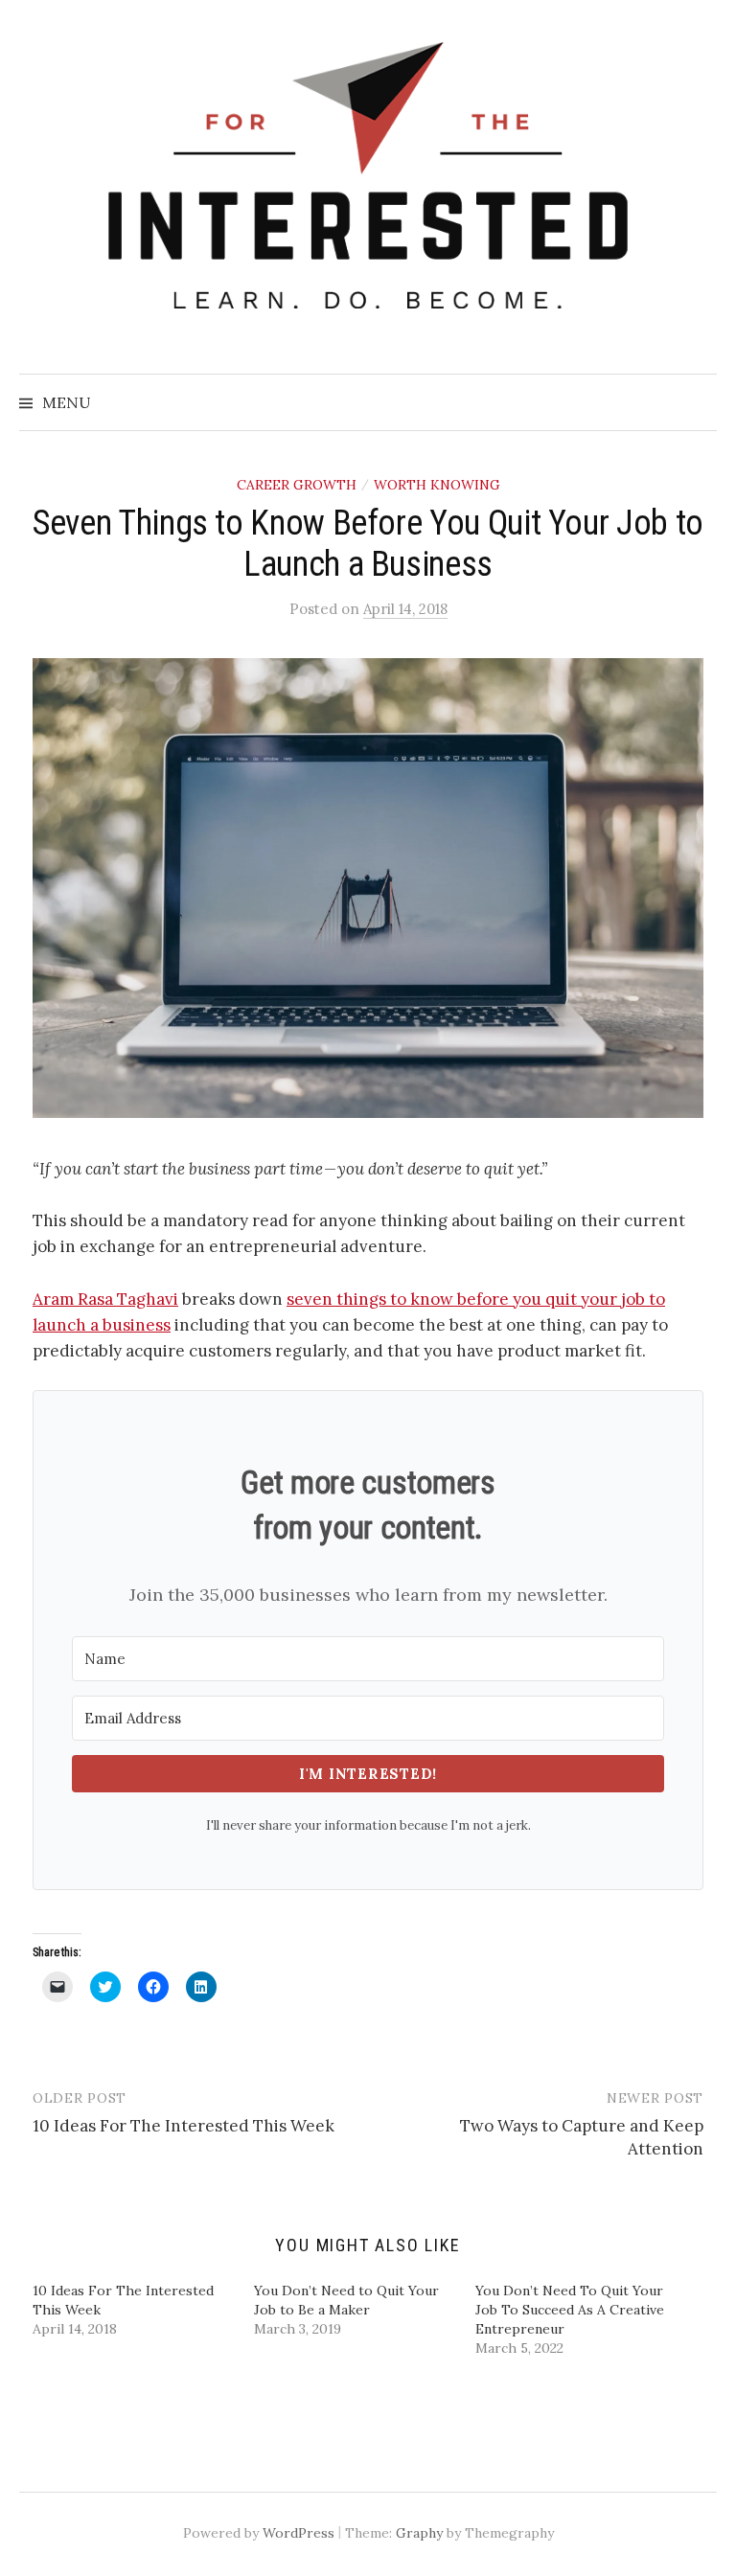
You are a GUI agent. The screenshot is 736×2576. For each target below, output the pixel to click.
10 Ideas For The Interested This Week (184, 2126)
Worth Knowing (437, 485)
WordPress (299, 2533)
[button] (368, 888)
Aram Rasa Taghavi (105, 1299)
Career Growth (297, 485)
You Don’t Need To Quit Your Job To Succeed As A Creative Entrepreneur (570, 2310)
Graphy (419, 2533)
